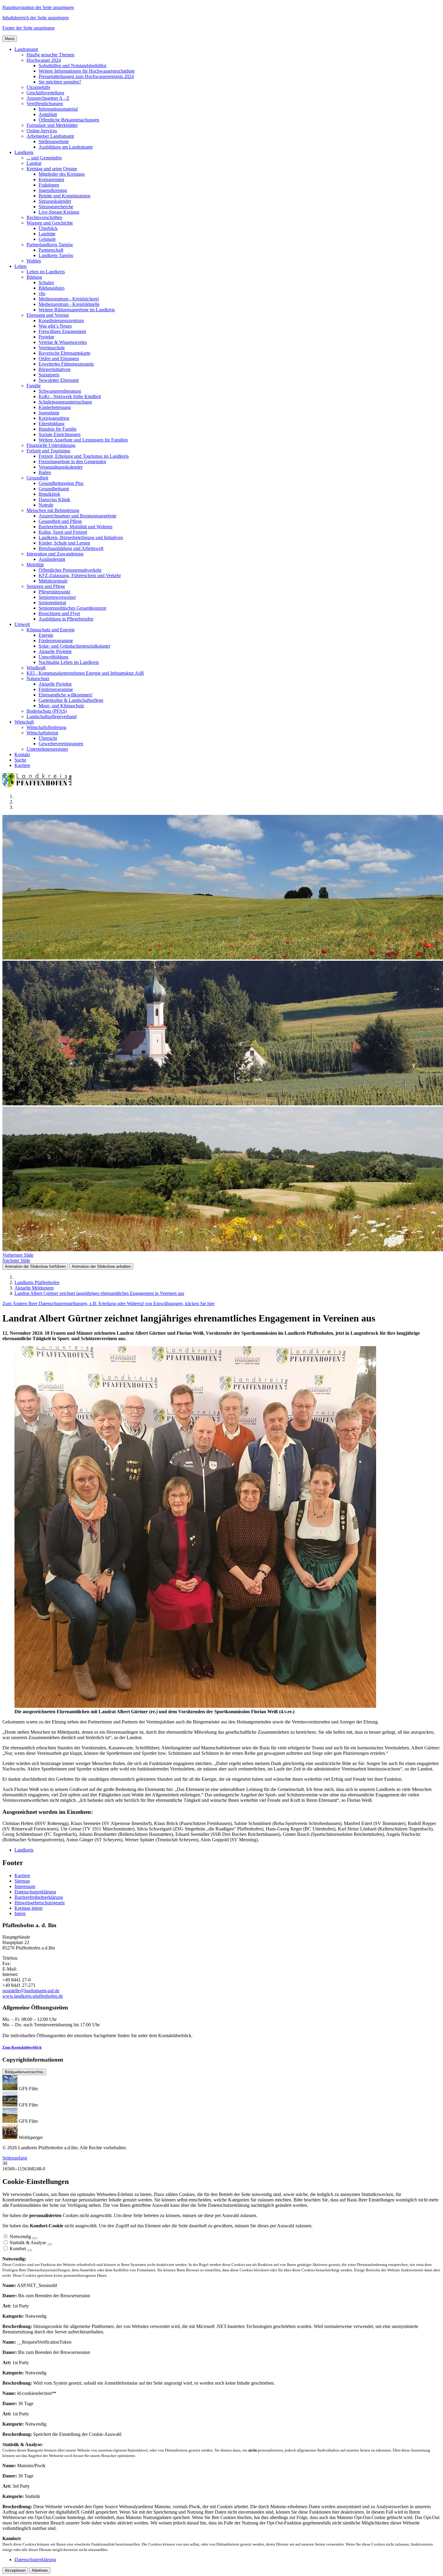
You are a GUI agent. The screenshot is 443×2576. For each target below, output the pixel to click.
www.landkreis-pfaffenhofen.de (33, 1996)
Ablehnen (40, 2570)
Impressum (25, 1886)
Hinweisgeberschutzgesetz (40, 1903)
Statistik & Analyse (28, 2243)
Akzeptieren (15, 2570)
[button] (26, 49)
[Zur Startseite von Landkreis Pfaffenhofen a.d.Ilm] (39, 786)
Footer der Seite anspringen (28, 28)
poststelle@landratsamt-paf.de (31, 1991)
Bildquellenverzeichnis (24, 2072)
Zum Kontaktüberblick (22, 2047)
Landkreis (24, 1850)
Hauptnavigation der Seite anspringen (38, 7)
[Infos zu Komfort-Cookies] (30, 2250)
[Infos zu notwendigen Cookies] (35, 2238)
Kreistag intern (28, 1908)
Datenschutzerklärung (35, 1892)
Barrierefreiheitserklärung (39, 1897)
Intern (20, 1913)
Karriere (22, 1875)
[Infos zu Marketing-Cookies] (50, 2244)
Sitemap (22, 1881)
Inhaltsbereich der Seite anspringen (36, 18)
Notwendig (20, 2237)
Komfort (18, 2249)
